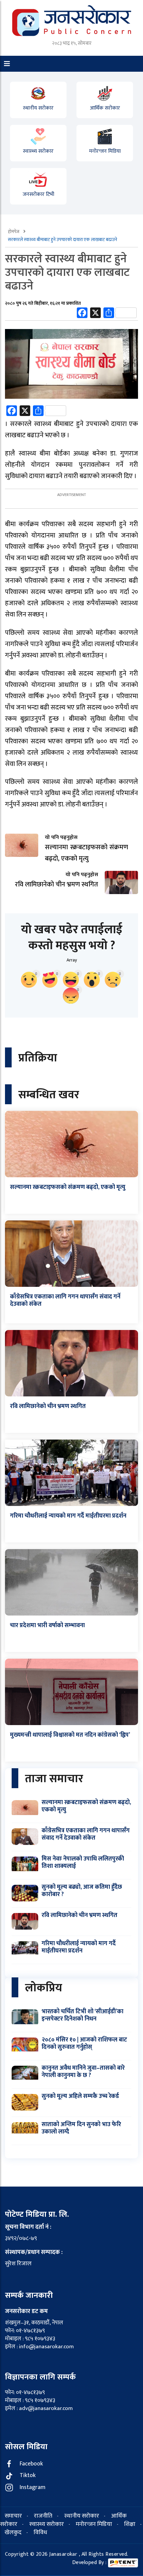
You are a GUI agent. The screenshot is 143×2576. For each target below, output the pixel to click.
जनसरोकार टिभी (38, 194)
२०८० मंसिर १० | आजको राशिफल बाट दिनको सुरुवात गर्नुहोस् (84, 2043)
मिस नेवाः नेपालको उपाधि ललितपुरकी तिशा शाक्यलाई (83, 1863)
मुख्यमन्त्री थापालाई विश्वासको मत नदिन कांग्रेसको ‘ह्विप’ (70, 1735)
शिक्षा (130, 2524)
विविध (40, 2533)
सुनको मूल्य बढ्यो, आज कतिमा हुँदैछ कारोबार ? (82, 1891)
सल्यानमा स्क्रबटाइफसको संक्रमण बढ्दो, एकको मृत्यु (68, 1187)
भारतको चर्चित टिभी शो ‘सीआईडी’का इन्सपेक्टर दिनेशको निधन (82, 2015)
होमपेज (14, 232)
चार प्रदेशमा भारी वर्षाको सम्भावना (47, 1625)
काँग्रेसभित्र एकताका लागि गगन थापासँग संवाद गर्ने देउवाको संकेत (65, 1300)
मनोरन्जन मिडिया (105, 151)
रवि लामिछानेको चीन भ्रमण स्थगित (48, 1406)
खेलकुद (13, 2533)
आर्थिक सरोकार (105, 108)
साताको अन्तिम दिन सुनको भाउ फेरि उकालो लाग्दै (81, 2128)
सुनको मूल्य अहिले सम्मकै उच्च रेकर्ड (80, 2096)
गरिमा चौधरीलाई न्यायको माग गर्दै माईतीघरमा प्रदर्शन (68, 1516)
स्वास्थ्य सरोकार (38, 151)
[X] (95, 314)
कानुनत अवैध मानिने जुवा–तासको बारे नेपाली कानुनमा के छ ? (83, 2072)
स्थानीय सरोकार (38, 108)
